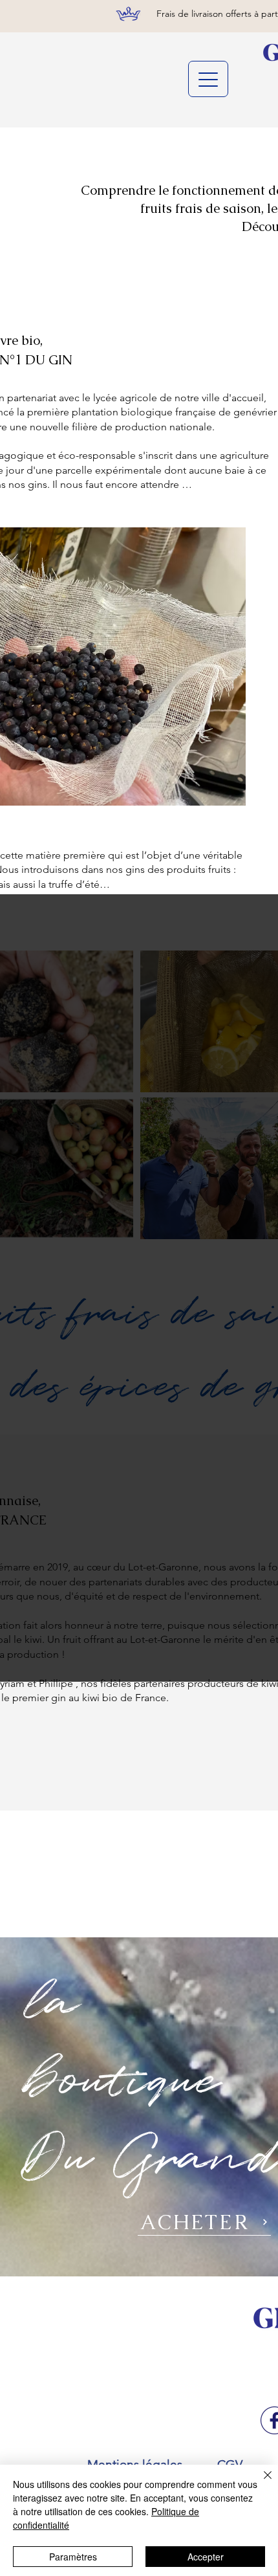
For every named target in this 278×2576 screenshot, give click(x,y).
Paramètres (73, 2557)
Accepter (206, 2557)
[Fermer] (260, 2483)
